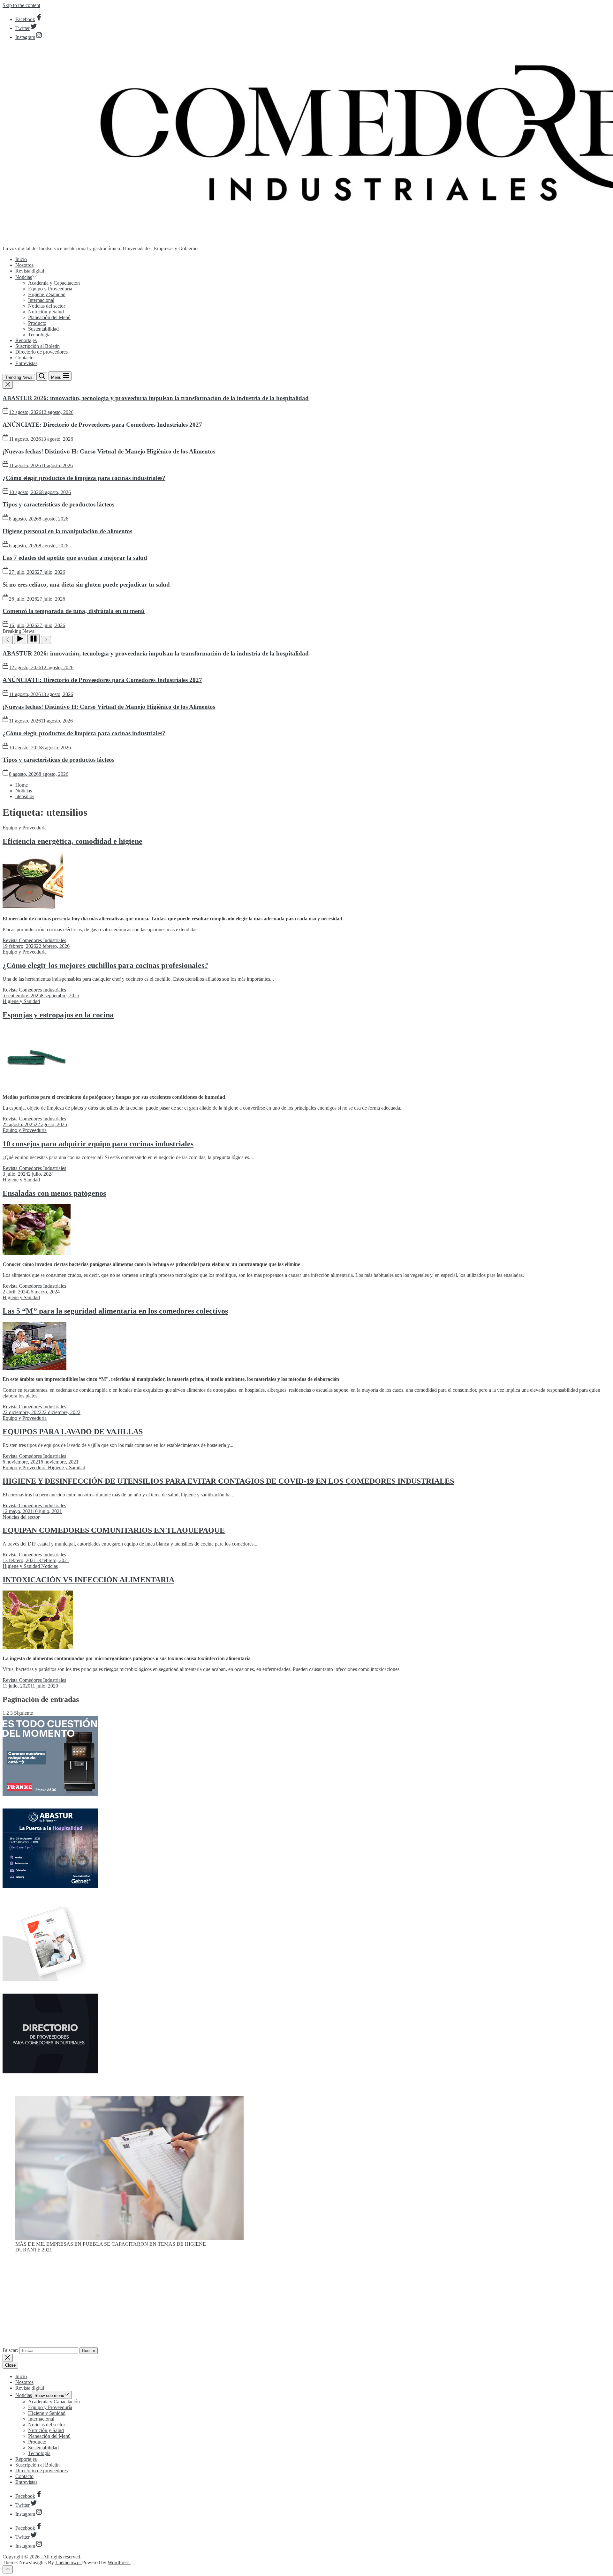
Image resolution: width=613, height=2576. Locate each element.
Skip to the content (21, 5)
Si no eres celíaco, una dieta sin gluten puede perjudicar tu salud (86, 584)
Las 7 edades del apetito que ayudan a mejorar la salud (75, 558)
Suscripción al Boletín (38, 346)
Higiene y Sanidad (47, 294)
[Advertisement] (306, 2303)
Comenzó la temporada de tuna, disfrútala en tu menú (74, 611)
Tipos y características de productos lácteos (58, 504)
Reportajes (26, 340)
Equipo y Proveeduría (50, 289)
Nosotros (24, 265)
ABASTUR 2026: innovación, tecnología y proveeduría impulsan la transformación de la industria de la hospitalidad (156, 398)
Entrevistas (26, 363)
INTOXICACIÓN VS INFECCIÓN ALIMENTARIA (88, 1580)
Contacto (24, 358)
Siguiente (23, 1713)
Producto (37, 323)
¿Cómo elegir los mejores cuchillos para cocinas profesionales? (105, 965)
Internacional (41, 300)
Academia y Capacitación (54, 283)
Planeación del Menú (49, 317)
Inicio (21, 259)
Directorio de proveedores (42, 352)
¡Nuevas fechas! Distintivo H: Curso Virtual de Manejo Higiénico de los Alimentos (109, 451)
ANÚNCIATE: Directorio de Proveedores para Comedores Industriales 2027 (102, 425)
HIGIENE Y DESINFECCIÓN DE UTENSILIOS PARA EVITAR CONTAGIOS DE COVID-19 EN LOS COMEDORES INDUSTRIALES (228, 1481)
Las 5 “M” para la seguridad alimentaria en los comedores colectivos (115, 1311)
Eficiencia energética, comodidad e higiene (72, 841)
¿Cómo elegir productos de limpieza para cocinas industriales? (84, 478)
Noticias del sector (47, 306)
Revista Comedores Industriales (34, 940)
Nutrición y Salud (46, 312)
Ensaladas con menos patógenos (54, 1193)
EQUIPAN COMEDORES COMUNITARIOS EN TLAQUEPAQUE (114, 1530)
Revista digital (30, 271)
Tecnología (39, 335)
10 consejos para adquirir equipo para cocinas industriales (98, 1144)
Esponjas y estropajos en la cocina (58, 1015)
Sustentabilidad (43, 329)
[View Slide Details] (129, 2238)
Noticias (24, 277)
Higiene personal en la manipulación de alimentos (67, 531)
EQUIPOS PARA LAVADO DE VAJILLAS (73, 1432)
